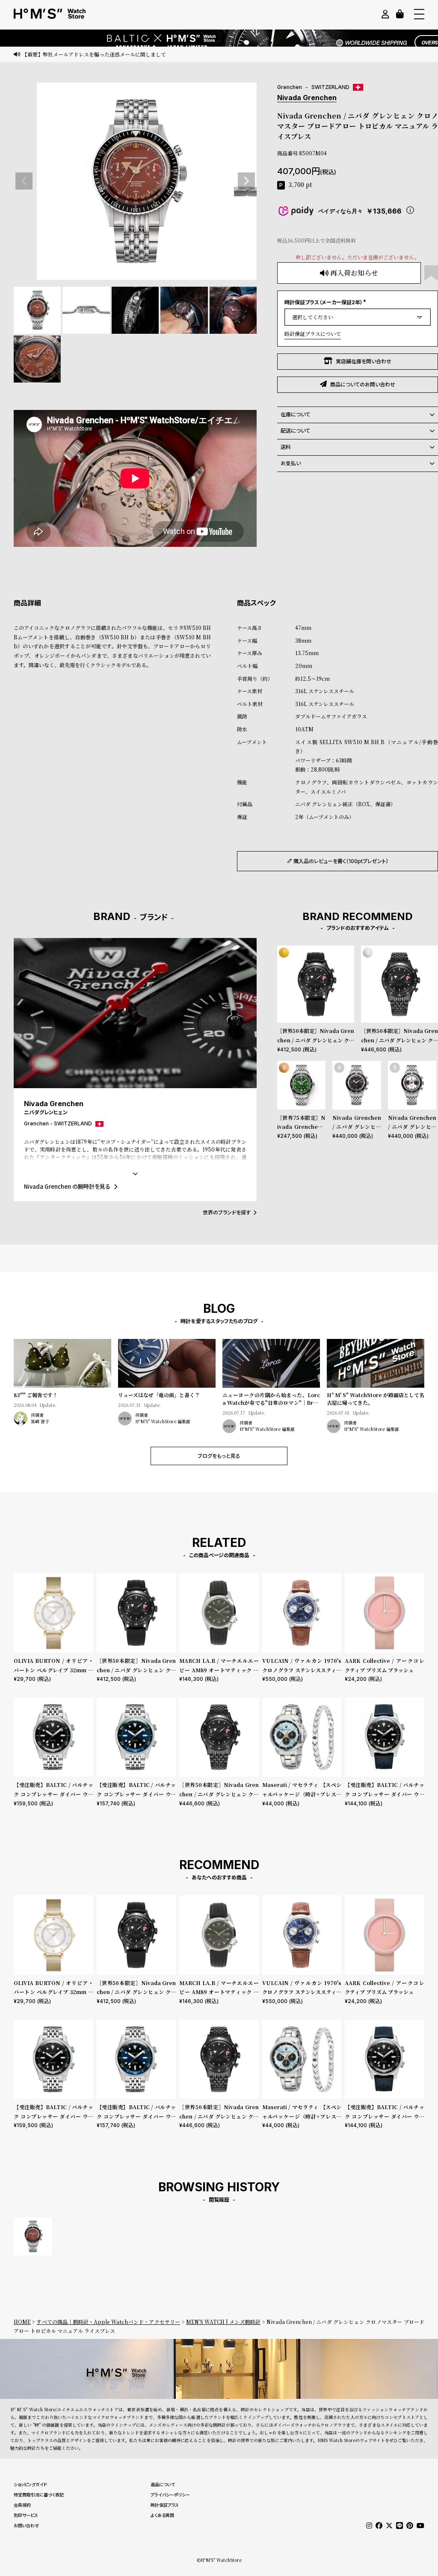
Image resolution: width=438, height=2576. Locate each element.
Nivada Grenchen (307, 98)
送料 (286, 447)
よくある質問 (162, 2515)
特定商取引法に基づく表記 (39, 2495)
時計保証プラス (165, 2505)
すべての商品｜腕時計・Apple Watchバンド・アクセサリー (108, 2322)
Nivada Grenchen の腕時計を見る (67, 1186)
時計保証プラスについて (313, 334)
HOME (22, 2322)
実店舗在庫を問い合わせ (364, 361)
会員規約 (22, 2505)
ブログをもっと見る (219, 1456)
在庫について (295, 414)
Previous (24, 181)
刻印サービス (26, 2515)
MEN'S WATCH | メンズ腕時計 (223, 2322)
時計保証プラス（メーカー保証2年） (326, 302)
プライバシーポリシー (170, 2495)
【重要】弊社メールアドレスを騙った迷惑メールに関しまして (94, 54)
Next (246, 181)
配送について (295, 431)
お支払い (291, 463)
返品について (163, 2484)
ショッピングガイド (30, 2484)
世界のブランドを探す (227, 1212)
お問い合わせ (26, 2526)
